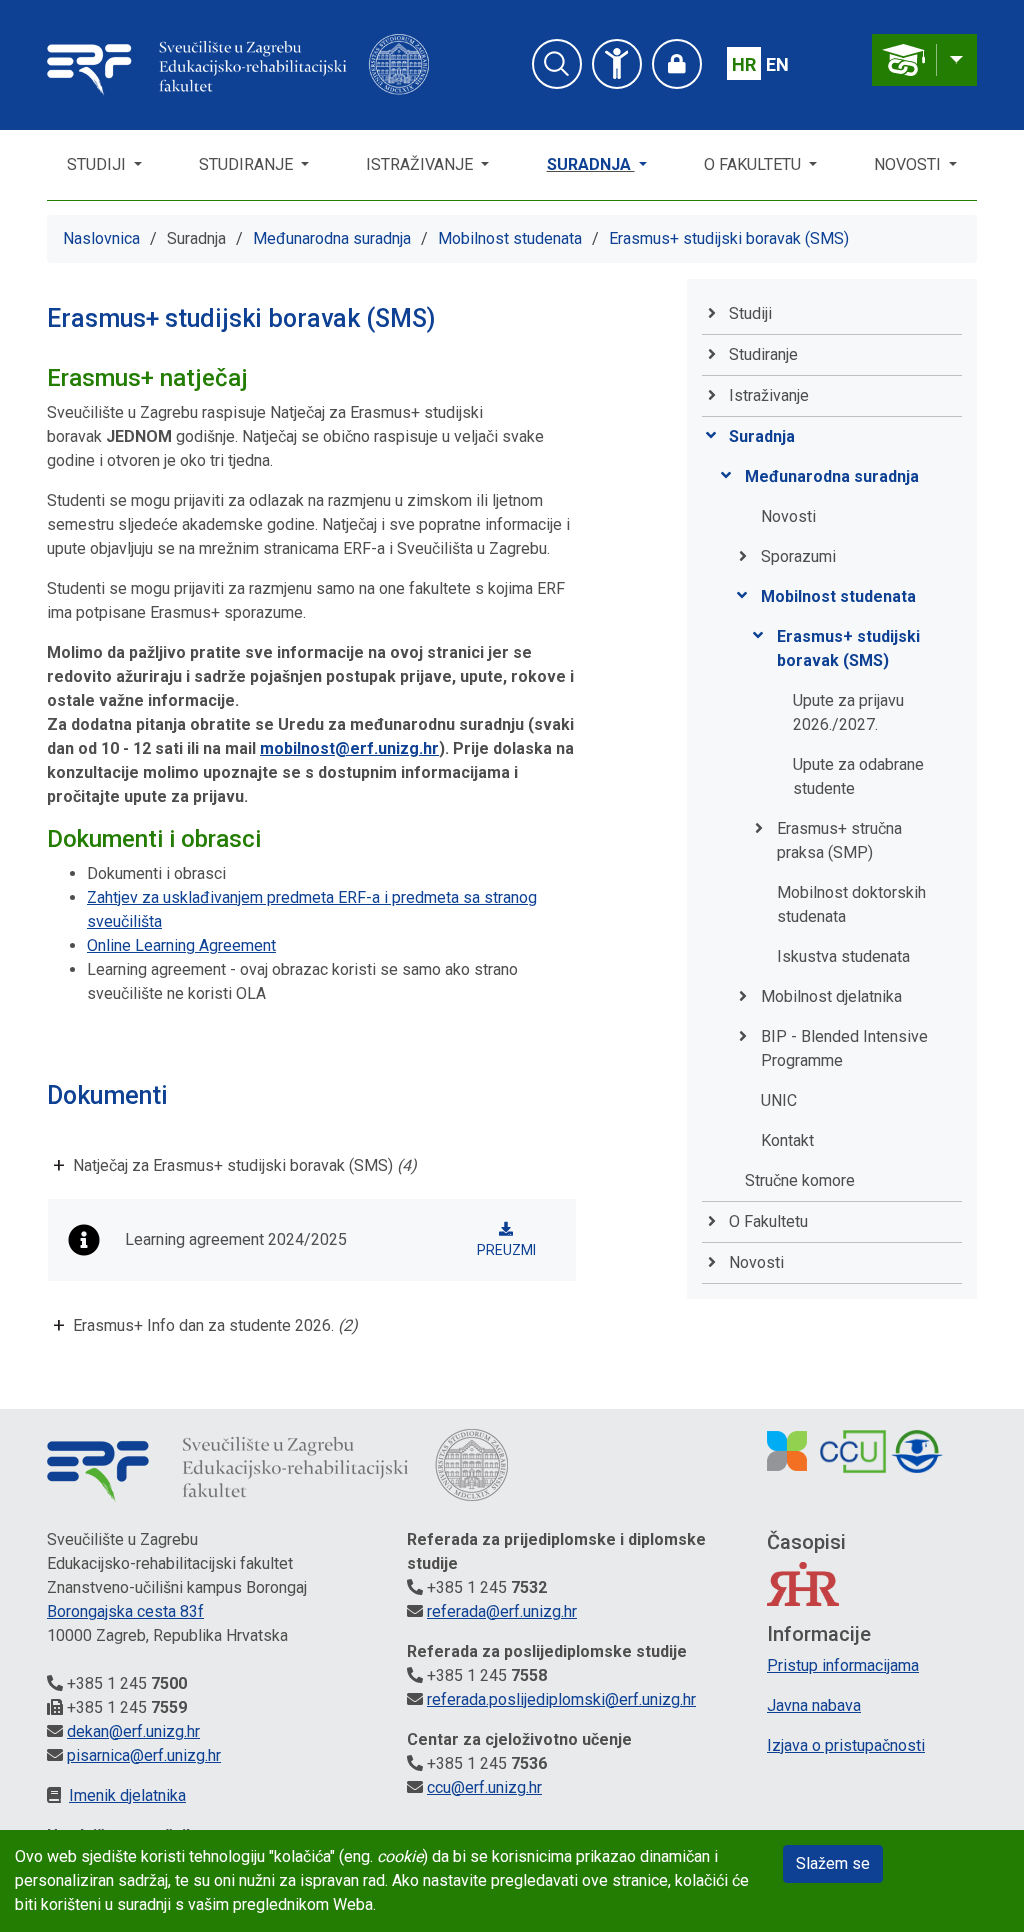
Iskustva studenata (843, 956)
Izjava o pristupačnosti (846, 1745)
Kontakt (787, 1140)
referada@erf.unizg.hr (502, 1611)
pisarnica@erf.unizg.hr (144, 1755)
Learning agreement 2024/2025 (236, 1239)
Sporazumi (798, 556)
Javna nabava (814, 1705)
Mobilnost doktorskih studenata (851, 904)
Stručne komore (800, 1180)
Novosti (909, 164)
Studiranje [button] (248, 164)
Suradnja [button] (591, 164)
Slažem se (833, 1863)
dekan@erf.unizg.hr (133, 1731)
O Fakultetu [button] (754, 164)
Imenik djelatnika (127, 1795)
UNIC (779, 1100)
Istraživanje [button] (421, 164)
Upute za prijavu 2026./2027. (848, 712)
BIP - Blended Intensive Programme (844, 1048)
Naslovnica (101, 238)
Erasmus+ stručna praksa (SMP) (839, 840)
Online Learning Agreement (181, 945)
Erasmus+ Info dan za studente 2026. (215, 1325)
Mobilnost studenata (510, 238)
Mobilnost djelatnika (831, 996)
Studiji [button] (98, 164)
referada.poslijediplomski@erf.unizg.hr (561, 1699)
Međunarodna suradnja (332, 238)
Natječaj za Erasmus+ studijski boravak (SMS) (245, 1165)
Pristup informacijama (843, 1665)
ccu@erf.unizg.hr (484, 1787)
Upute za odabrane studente (858, 776)
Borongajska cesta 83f (125, 1611)
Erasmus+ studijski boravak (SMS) (729, 238)
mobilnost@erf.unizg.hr (349, 748)
